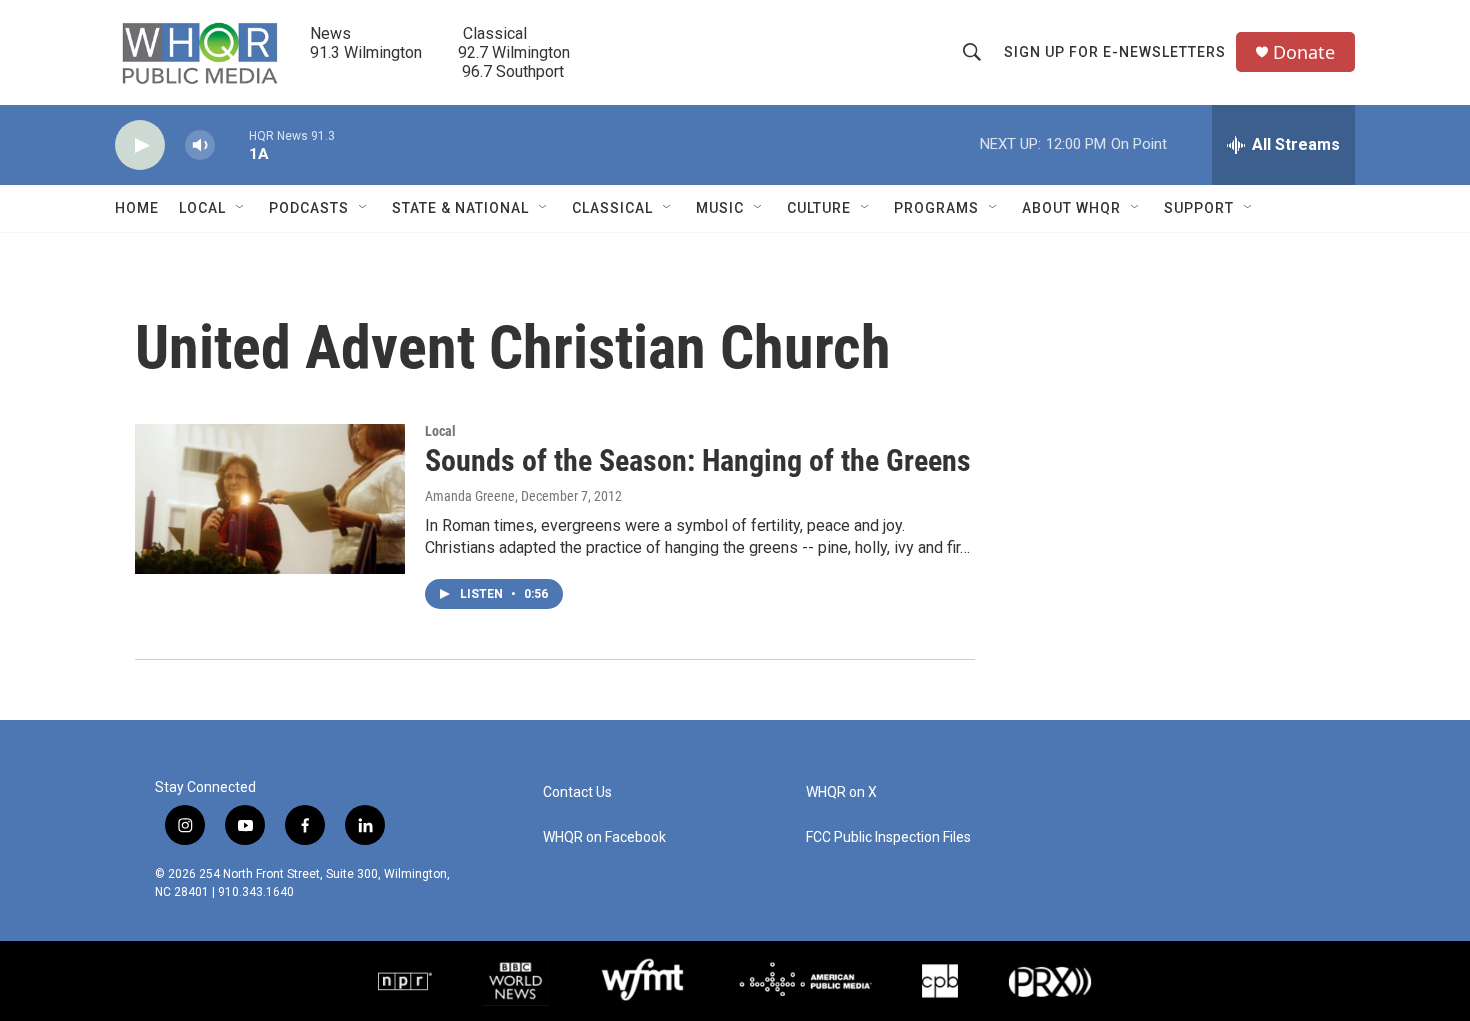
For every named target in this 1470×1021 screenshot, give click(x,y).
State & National (460, 208)
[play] (140, 145)
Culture (819, 208)
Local (202, 208)
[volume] (200, 145)
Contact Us (577, 792)
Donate (1304, 52)
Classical (612, 208)
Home (137, 208)
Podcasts (309, 208)
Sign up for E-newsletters (1115, 52)
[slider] (232, 144)
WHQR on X (841, 792)
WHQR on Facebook (604, 837)
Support (1199, 208)
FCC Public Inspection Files (888, 837)
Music (720, 208)
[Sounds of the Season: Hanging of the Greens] (270, 499)
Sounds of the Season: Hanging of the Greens (698, 460)
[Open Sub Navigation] (241, 208)
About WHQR (1071, 208)
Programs (936, 208)
